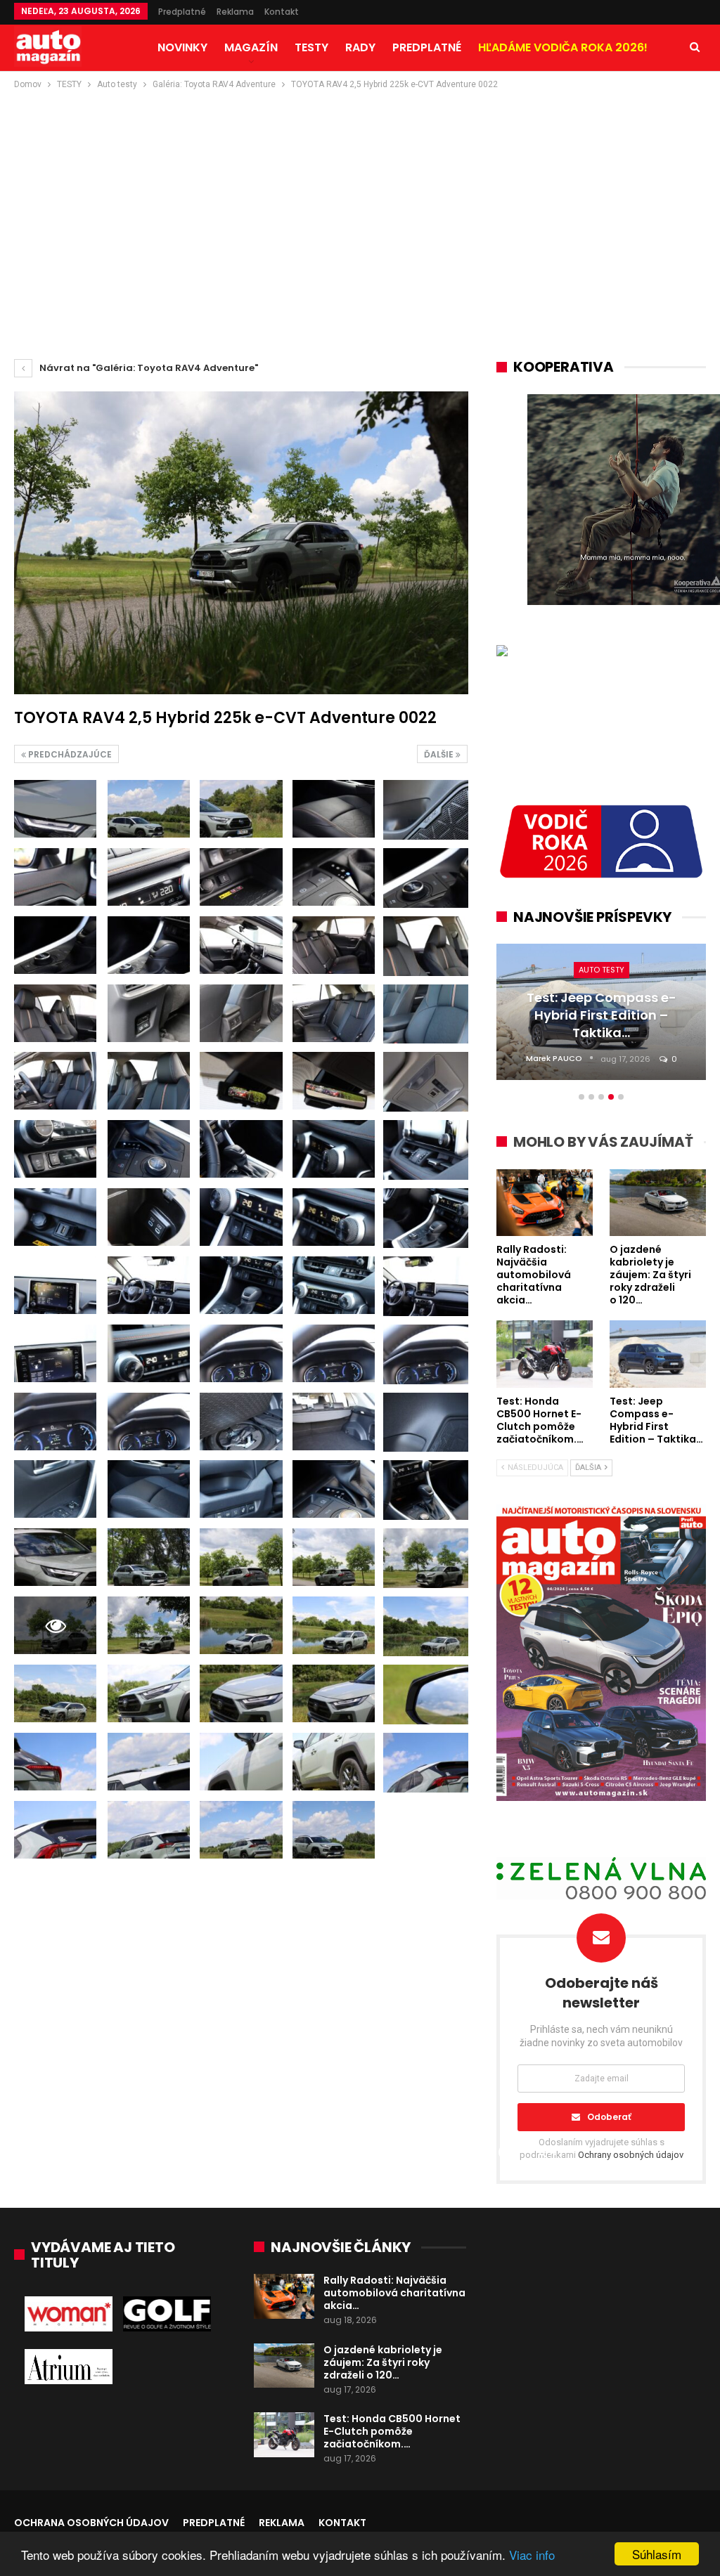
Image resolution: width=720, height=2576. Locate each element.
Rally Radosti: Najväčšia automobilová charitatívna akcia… (394, 2293)
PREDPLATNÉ (427, 47)
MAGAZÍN (251, 47)
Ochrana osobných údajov (91, 2523)
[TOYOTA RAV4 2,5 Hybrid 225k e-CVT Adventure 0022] (55, 809)
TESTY (311, 47)
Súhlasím (657, 2554)
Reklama (235, 12)
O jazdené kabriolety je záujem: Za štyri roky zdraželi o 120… (383, 2362)
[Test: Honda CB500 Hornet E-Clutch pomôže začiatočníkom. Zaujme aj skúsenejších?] (284, 2435)
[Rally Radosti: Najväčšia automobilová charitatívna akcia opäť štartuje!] (284, 2296)
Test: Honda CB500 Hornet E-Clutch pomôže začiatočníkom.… (392, 2431)
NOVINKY (182, 47)
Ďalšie (440, 754)
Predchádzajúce (69, 754)
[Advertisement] (360, 197)
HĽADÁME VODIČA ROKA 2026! (563, 47)
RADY (360, 47)
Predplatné (182, 12)
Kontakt (282, 12)
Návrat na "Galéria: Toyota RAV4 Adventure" (148, 368)
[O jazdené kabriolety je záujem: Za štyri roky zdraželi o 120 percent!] (284, 2366)
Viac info (532, 2555)
